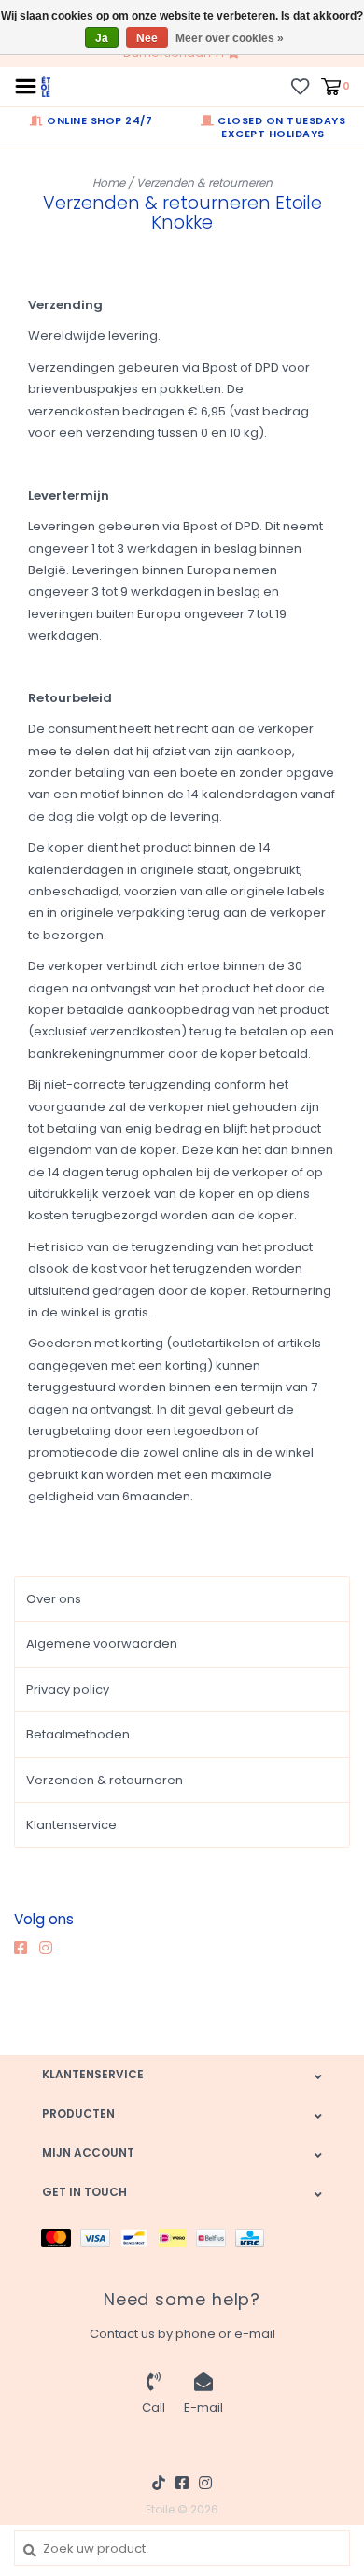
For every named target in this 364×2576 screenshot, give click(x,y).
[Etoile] (46, 85)
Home (109, 183)
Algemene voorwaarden (102, 1644)
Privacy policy (68, 1689)
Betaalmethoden (78, 1734)
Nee (147, 38)
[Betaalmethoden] (61, 2237)
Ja (102, 38)
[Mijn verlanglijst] (300, 85)
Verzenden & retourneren (204, 183)
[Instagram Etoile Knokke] (50, 1948)
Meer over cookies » (230, 38)
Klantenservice (71, 1825)
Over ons (54, 1599)
